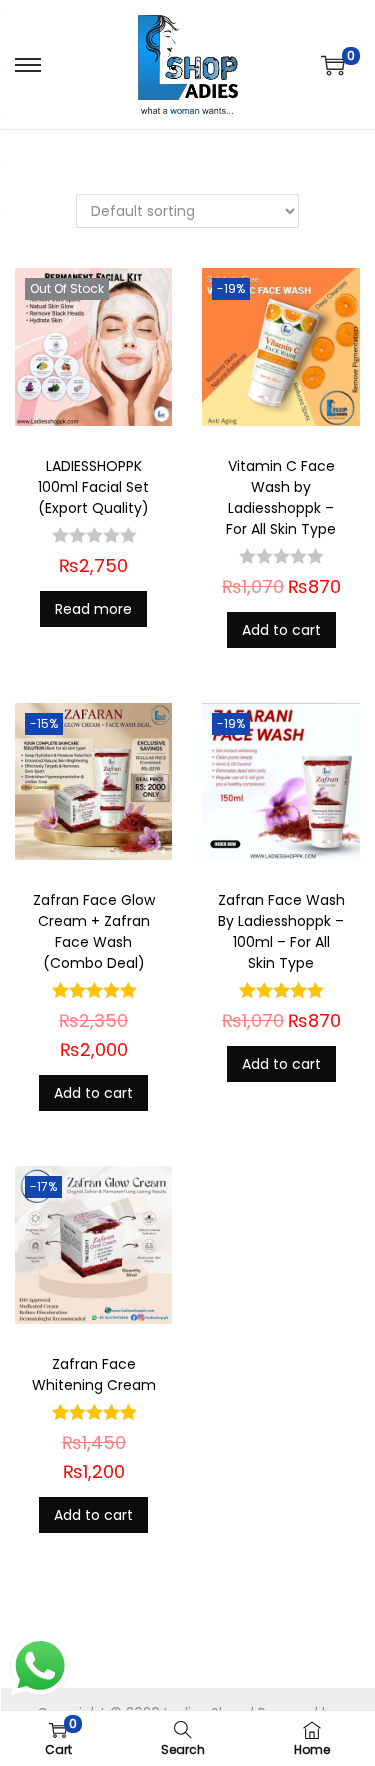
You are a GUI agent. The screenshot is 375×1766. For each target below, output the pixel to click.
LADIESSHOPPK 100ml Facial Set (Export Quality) (93, 487)
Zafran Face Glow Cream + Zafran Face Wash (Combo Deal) (94, 931)
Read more (93, 609)
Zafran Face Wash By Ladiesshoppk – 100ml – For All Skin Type (281, 931)
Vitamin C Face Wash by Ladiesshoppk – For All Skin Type (281, 497)
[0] (333, 65)
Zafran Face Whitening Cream (94, 1374)
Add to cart (281, 630)
